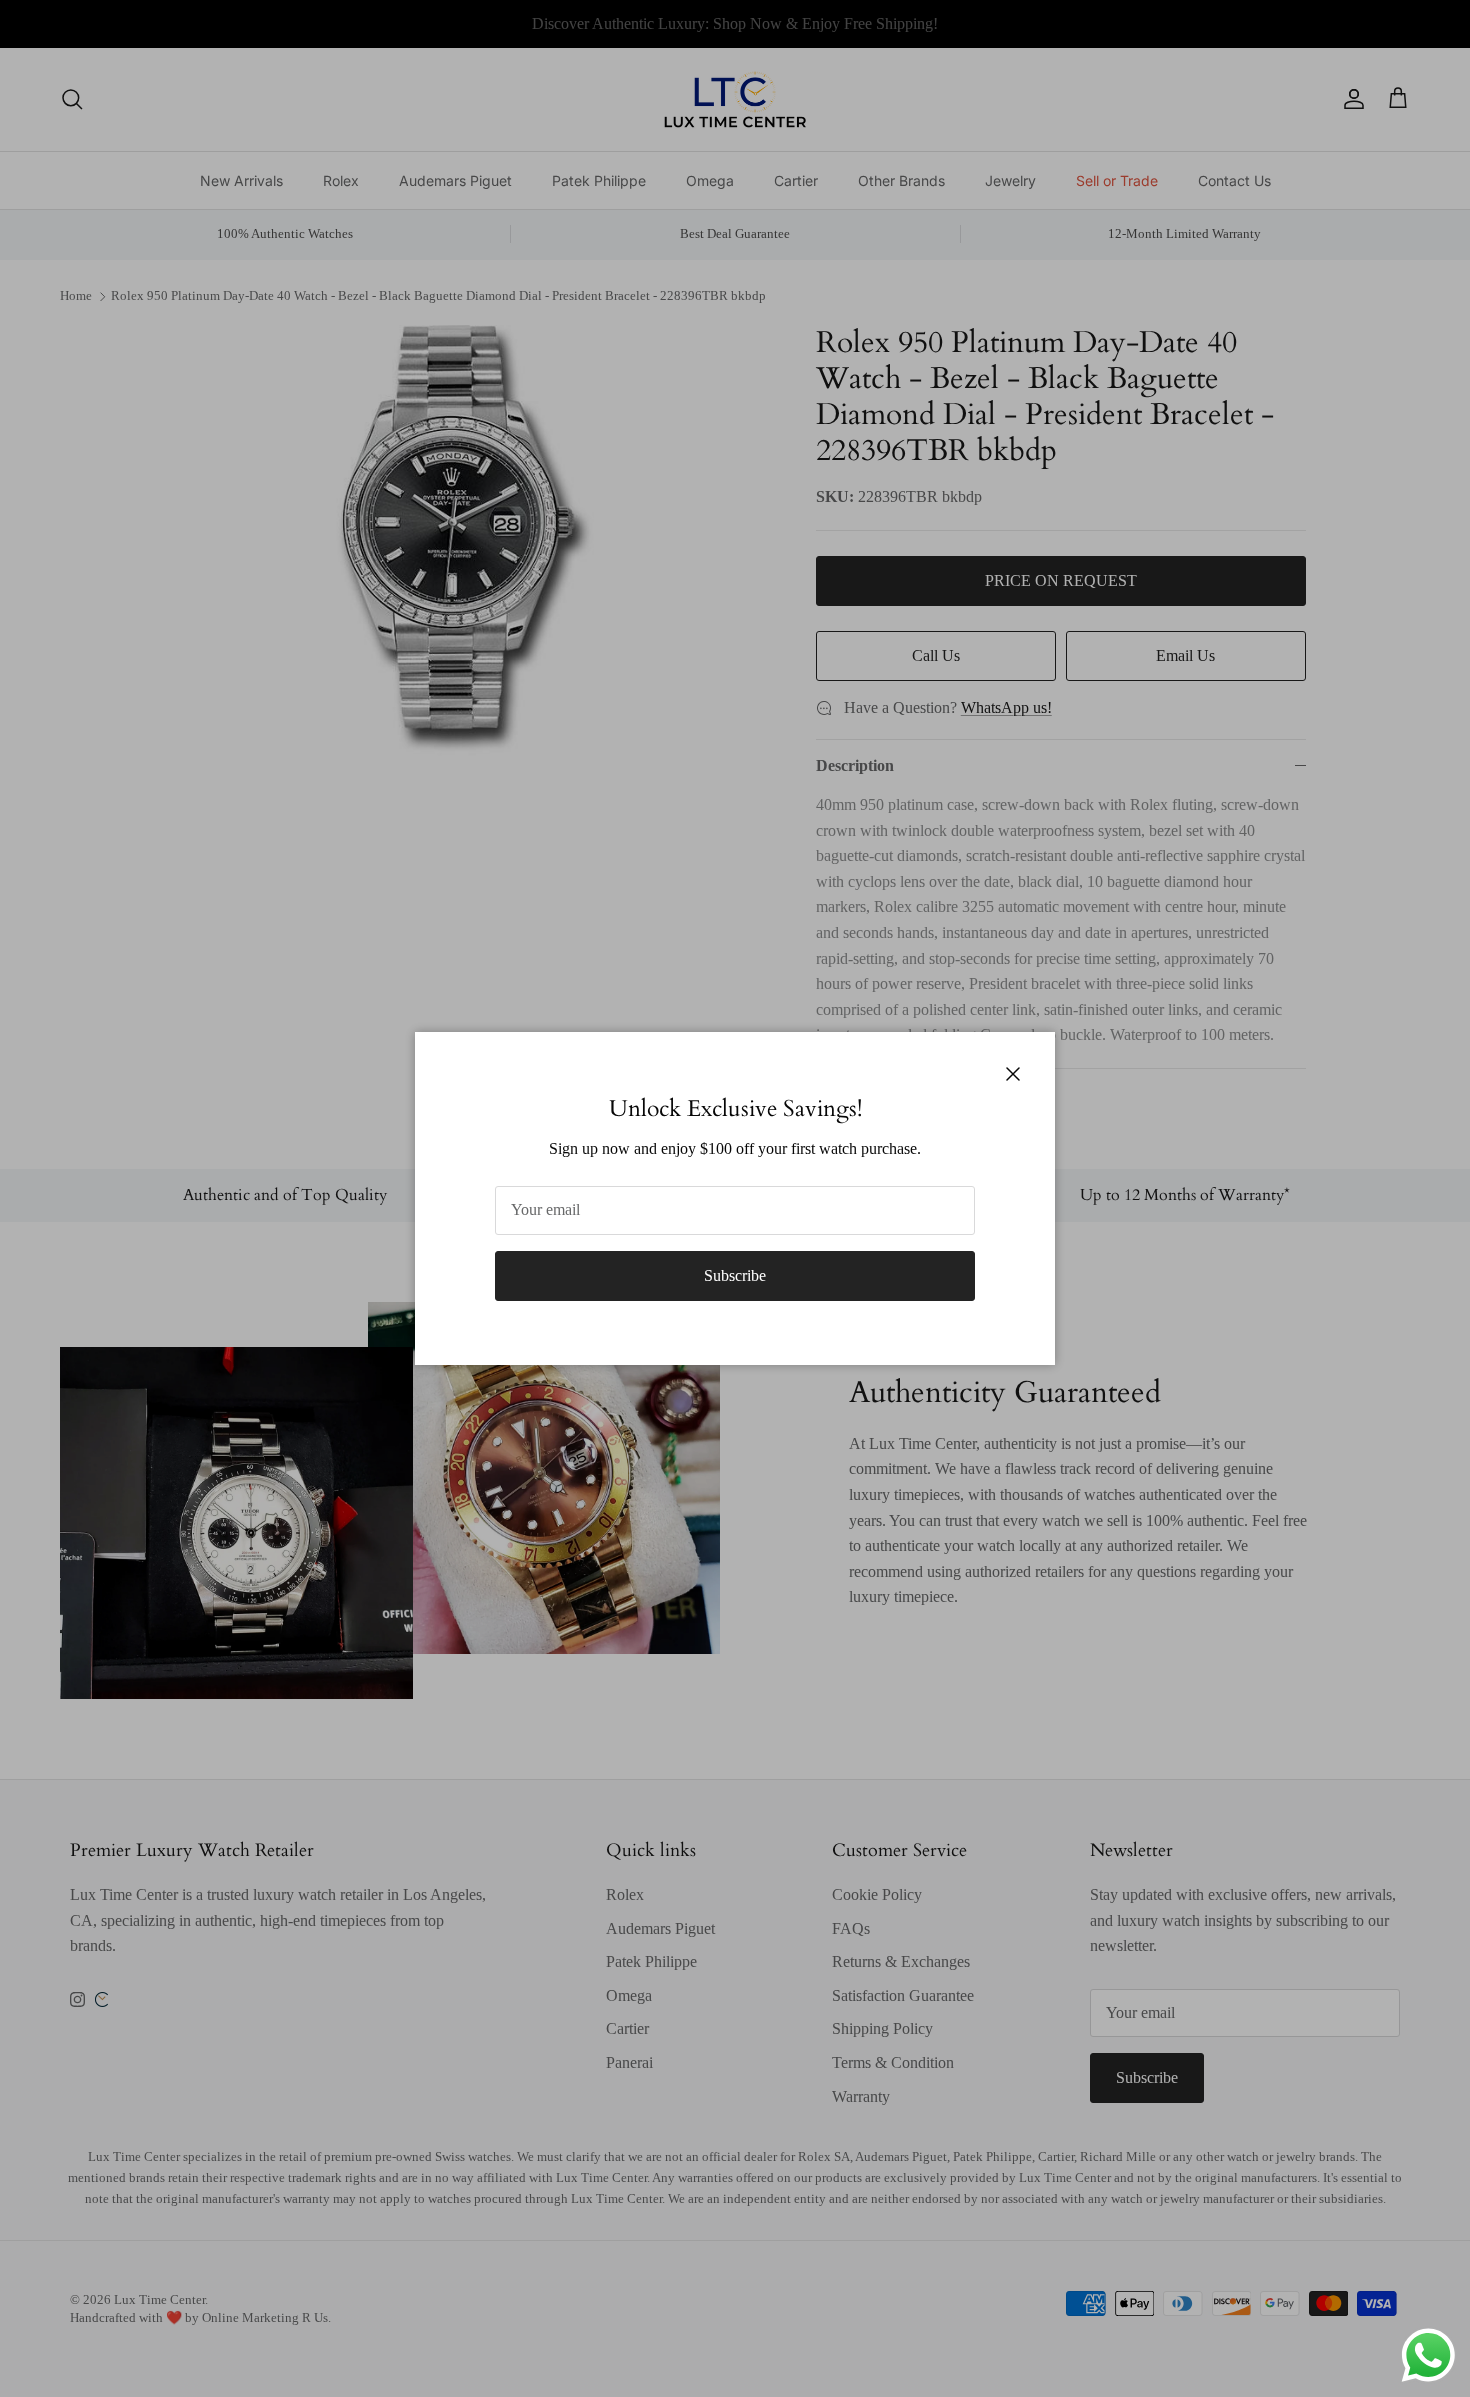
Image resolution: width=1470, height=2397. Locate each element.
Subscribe (735, 1275)
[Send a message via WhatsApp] (1428, 2355)
